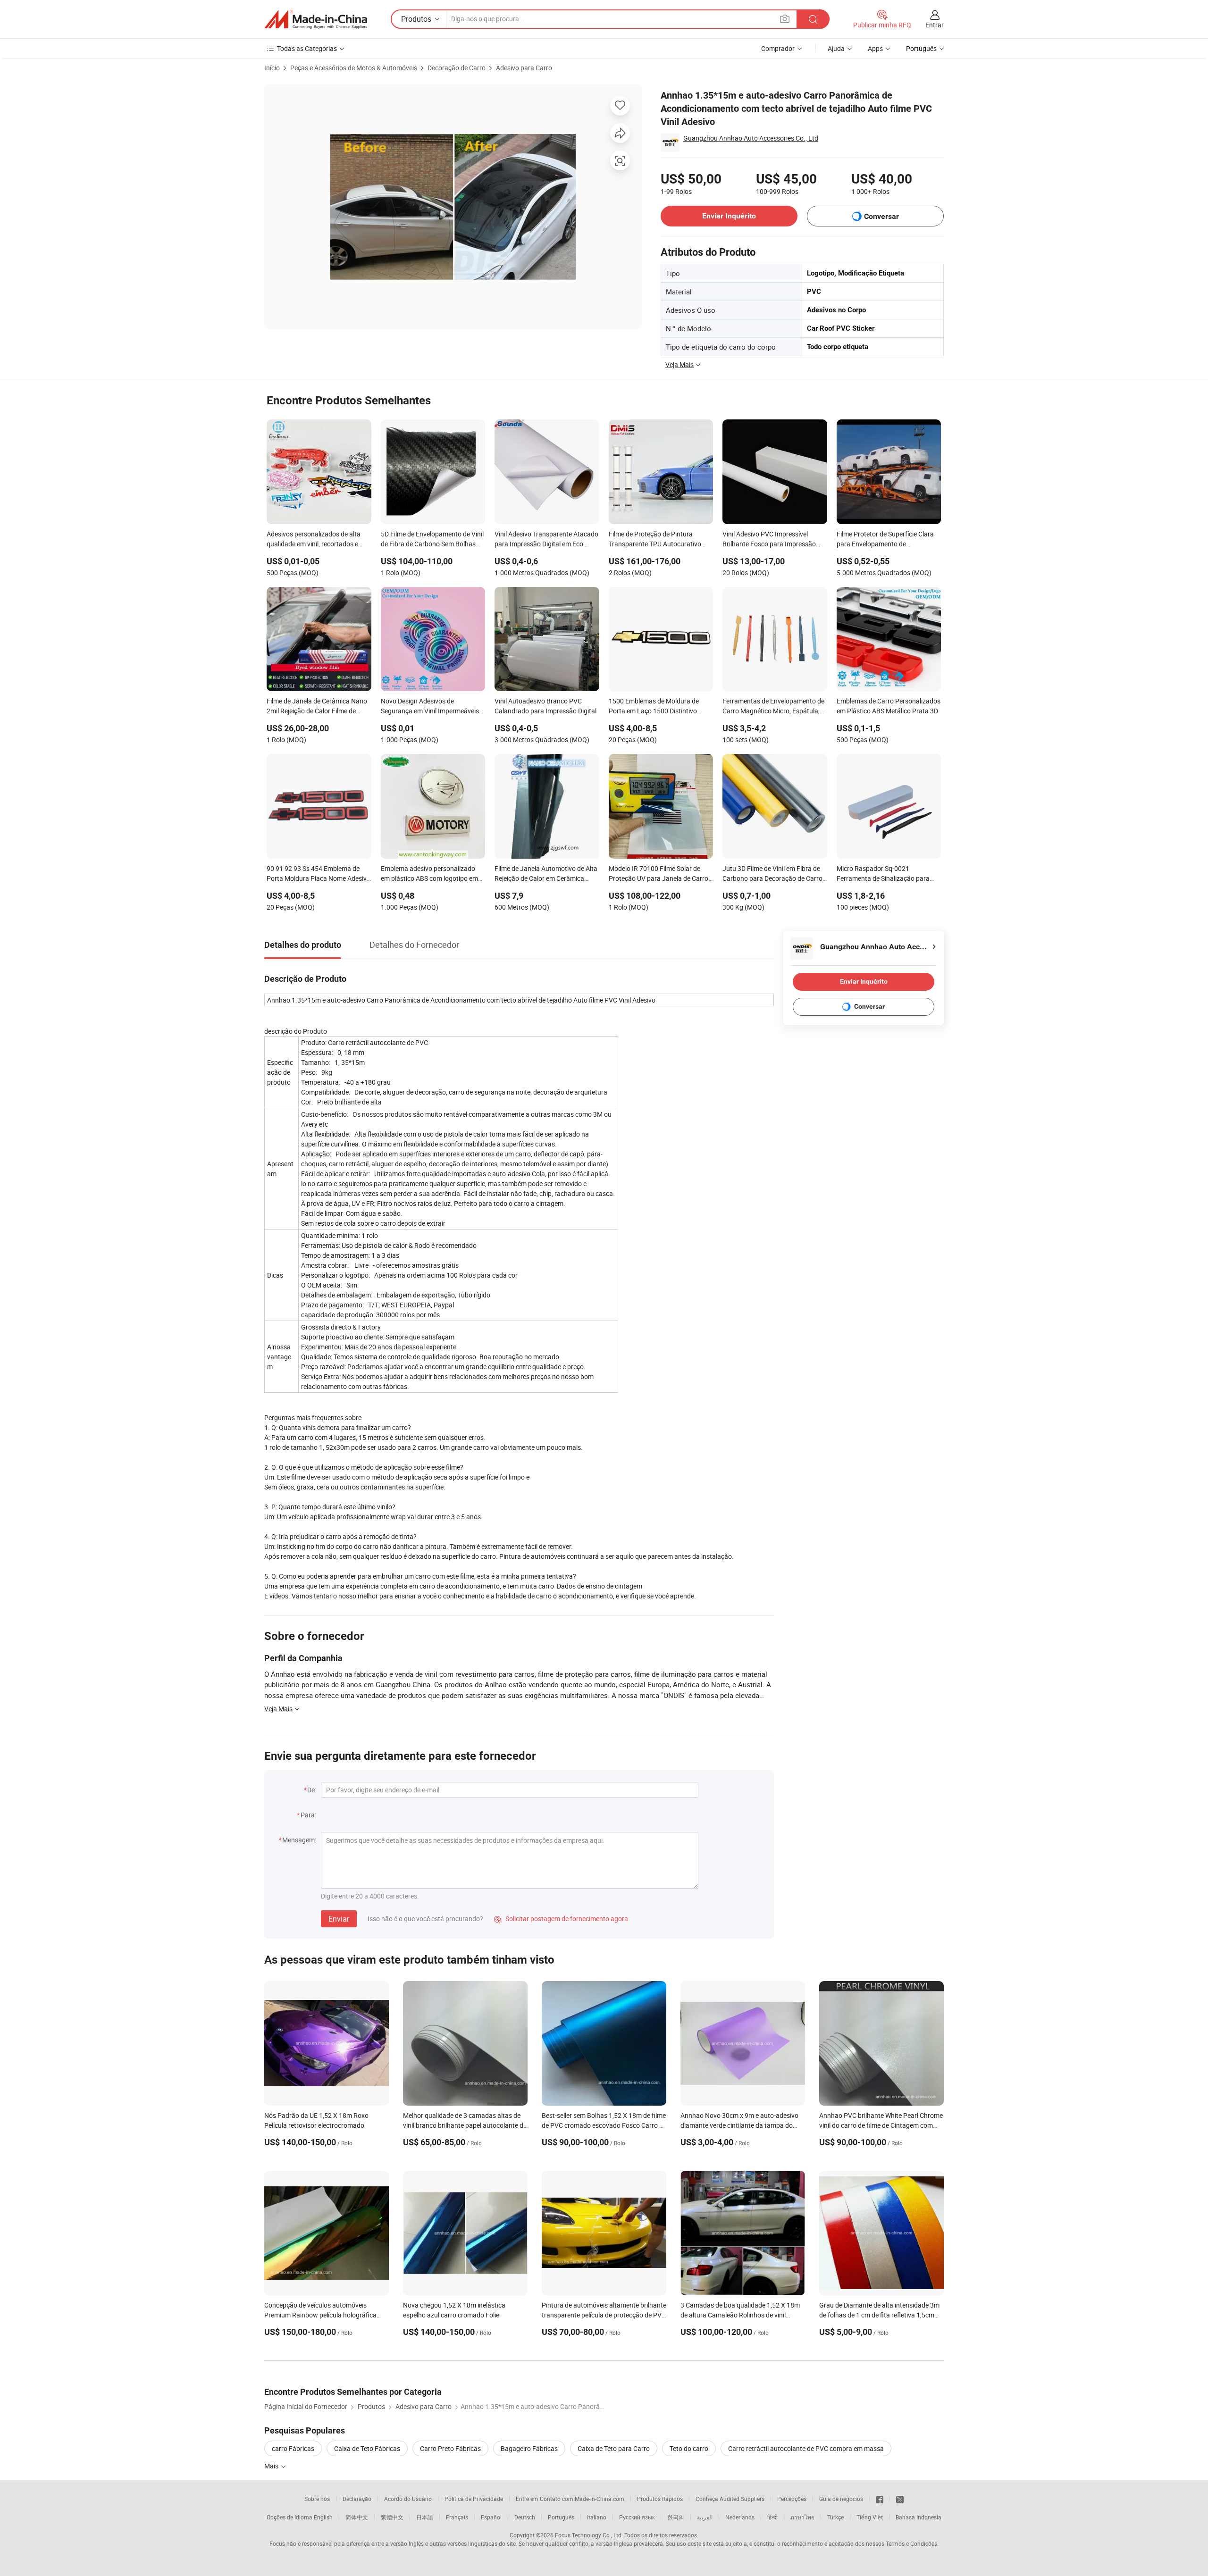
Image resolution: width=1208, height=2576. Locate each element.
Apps (875, 48)
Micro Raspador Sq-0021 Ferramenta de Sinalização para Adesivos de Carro (883, 874)
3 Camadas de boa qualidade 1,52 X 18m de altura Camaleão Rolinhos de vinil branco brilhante (740, 2315)
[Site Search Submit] (813, 19)
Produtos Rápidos (660, 2499)
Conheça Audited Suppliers (730, 2499)
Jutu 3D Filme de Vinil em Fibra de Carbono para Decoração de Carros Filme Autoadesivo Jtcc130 (774, 874)
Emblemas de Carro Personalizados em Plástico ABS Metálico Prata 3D (889, 706)
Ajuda (836, 48)
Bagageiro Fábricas (529, 2448)
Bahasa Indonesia (919, 2517)
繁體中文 (392, 2517)
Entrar (935, 25)
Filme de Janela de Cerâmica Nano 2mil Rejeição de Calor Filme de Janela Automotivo (317, 707)
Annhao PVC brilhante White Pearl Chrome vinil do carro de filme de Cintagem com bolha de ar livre (881, 2125)
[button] (785, 19)
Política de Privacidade (474, 2499)
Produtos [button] (416, 19)
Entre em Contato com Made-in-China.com (570, 2499)
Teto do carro (689, 2448)
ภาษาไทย (802, 2517)
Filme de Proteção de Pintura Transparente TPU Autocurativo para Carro (655, 540)
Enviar (339, 1919)
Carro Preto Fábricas (450, 2448)
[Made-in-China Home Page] (316, 19)
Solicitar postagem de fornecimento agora (561, 1919)
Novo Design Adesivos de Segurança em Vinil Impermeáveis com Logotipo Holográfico (430, 707)
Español (491, 2517)
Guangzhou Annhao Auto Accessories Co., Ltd (751, 138)
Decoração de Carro (457, 68)
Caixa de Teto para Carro (614, 2448)
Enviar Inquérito (729, 216)
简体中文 (357, 2517)
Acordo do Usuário (408, 2499)
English (323, 2517)
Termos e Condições (911, 2543)
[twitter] (900, 2499)
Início (272, 68)
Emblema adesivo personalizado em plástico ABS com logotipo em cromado (429, 874)
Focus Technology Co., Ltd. (589, 2535)
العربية (705, 2517)
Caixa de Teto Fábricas (367, 2448)
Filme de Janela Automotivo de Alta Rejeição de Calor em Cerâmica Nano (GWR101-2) (546, 874)
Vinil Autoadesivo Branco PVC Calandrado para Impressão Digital (545, 706)
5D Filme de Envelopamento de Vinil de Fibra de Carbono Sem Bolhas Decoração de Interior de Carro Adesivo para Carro (432, 540)
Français (457, 2517)
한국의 (676, 2517)
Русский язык (637, 2517)
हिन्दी (772, 2517)
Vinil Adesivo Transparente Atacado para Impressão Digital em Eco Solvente (546, 540)
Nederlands (740, 2517)
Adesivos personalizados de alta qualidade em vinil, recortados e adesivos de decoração (314, 540)
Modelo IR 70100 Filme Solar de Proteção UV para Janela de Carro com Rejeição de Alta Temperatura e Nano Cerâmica (661, 874)
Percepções (792, 2499)
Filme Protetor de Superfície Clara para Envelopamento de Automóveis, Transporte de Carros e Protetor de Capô (889, 540)
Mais (272, 2466)
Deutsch (525, 2517)
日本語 (425, 2517)
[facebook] (880, 2499)
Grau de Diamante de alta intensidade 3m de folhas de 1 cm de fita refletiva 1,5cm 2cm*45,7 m (879, 2315)
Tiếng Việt (870, 2517)
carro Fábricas (293, 2448)
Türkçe (835, 2517)
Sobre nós (317, 2499)
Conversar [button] (881, 216)
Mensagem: (299, 1840)
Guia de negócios (841, 2499)
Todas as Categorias (307, 48)
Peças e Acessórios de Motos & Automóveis (354, 68)
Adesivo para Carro (524, 68)
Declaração (357, 2499)
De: (312, 1790)
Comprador (778, 48)
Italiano (597, 2517)
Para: (308, 1815)
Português (561, 2517)
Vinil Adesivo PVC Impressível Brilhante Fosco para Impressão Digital (769, 540)
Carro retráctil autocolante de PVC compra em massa (806, 2448)
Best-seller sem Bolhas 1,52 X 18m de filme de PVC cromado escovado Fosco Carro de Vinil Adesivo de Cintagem (604, 2125)
